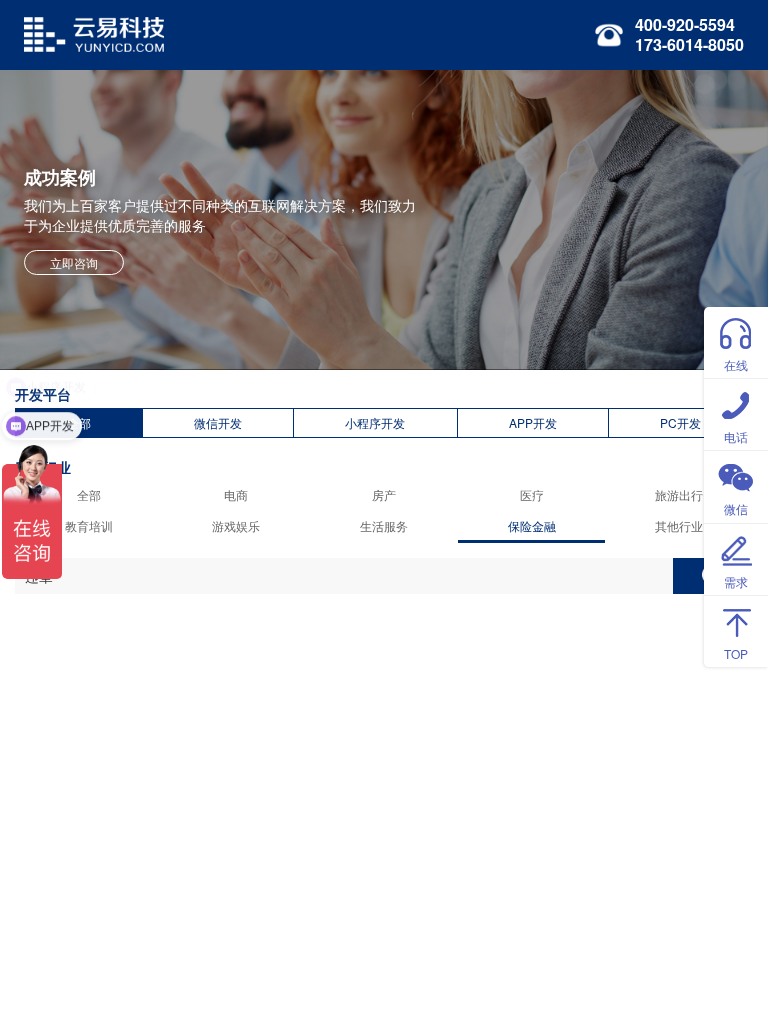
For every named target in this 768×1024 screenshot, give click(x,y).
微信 (736, 508)
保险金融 (532, 525)
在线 (736, 364)
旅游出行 (679, 494)
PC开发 (680, 422)
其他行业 (679, 525)
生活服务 (384, 525)
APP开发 (533, 422)
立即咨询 (74, 262)
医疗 (532, 494)
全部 (89, 494)
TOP (736, 653)
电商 (236, 494)
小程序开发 (375, 422)
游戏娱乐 (236, 525)
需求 (736, 581)
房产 (384, 494)
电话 (736, 436)
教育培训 (89, 525)
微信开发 (218, 422)
